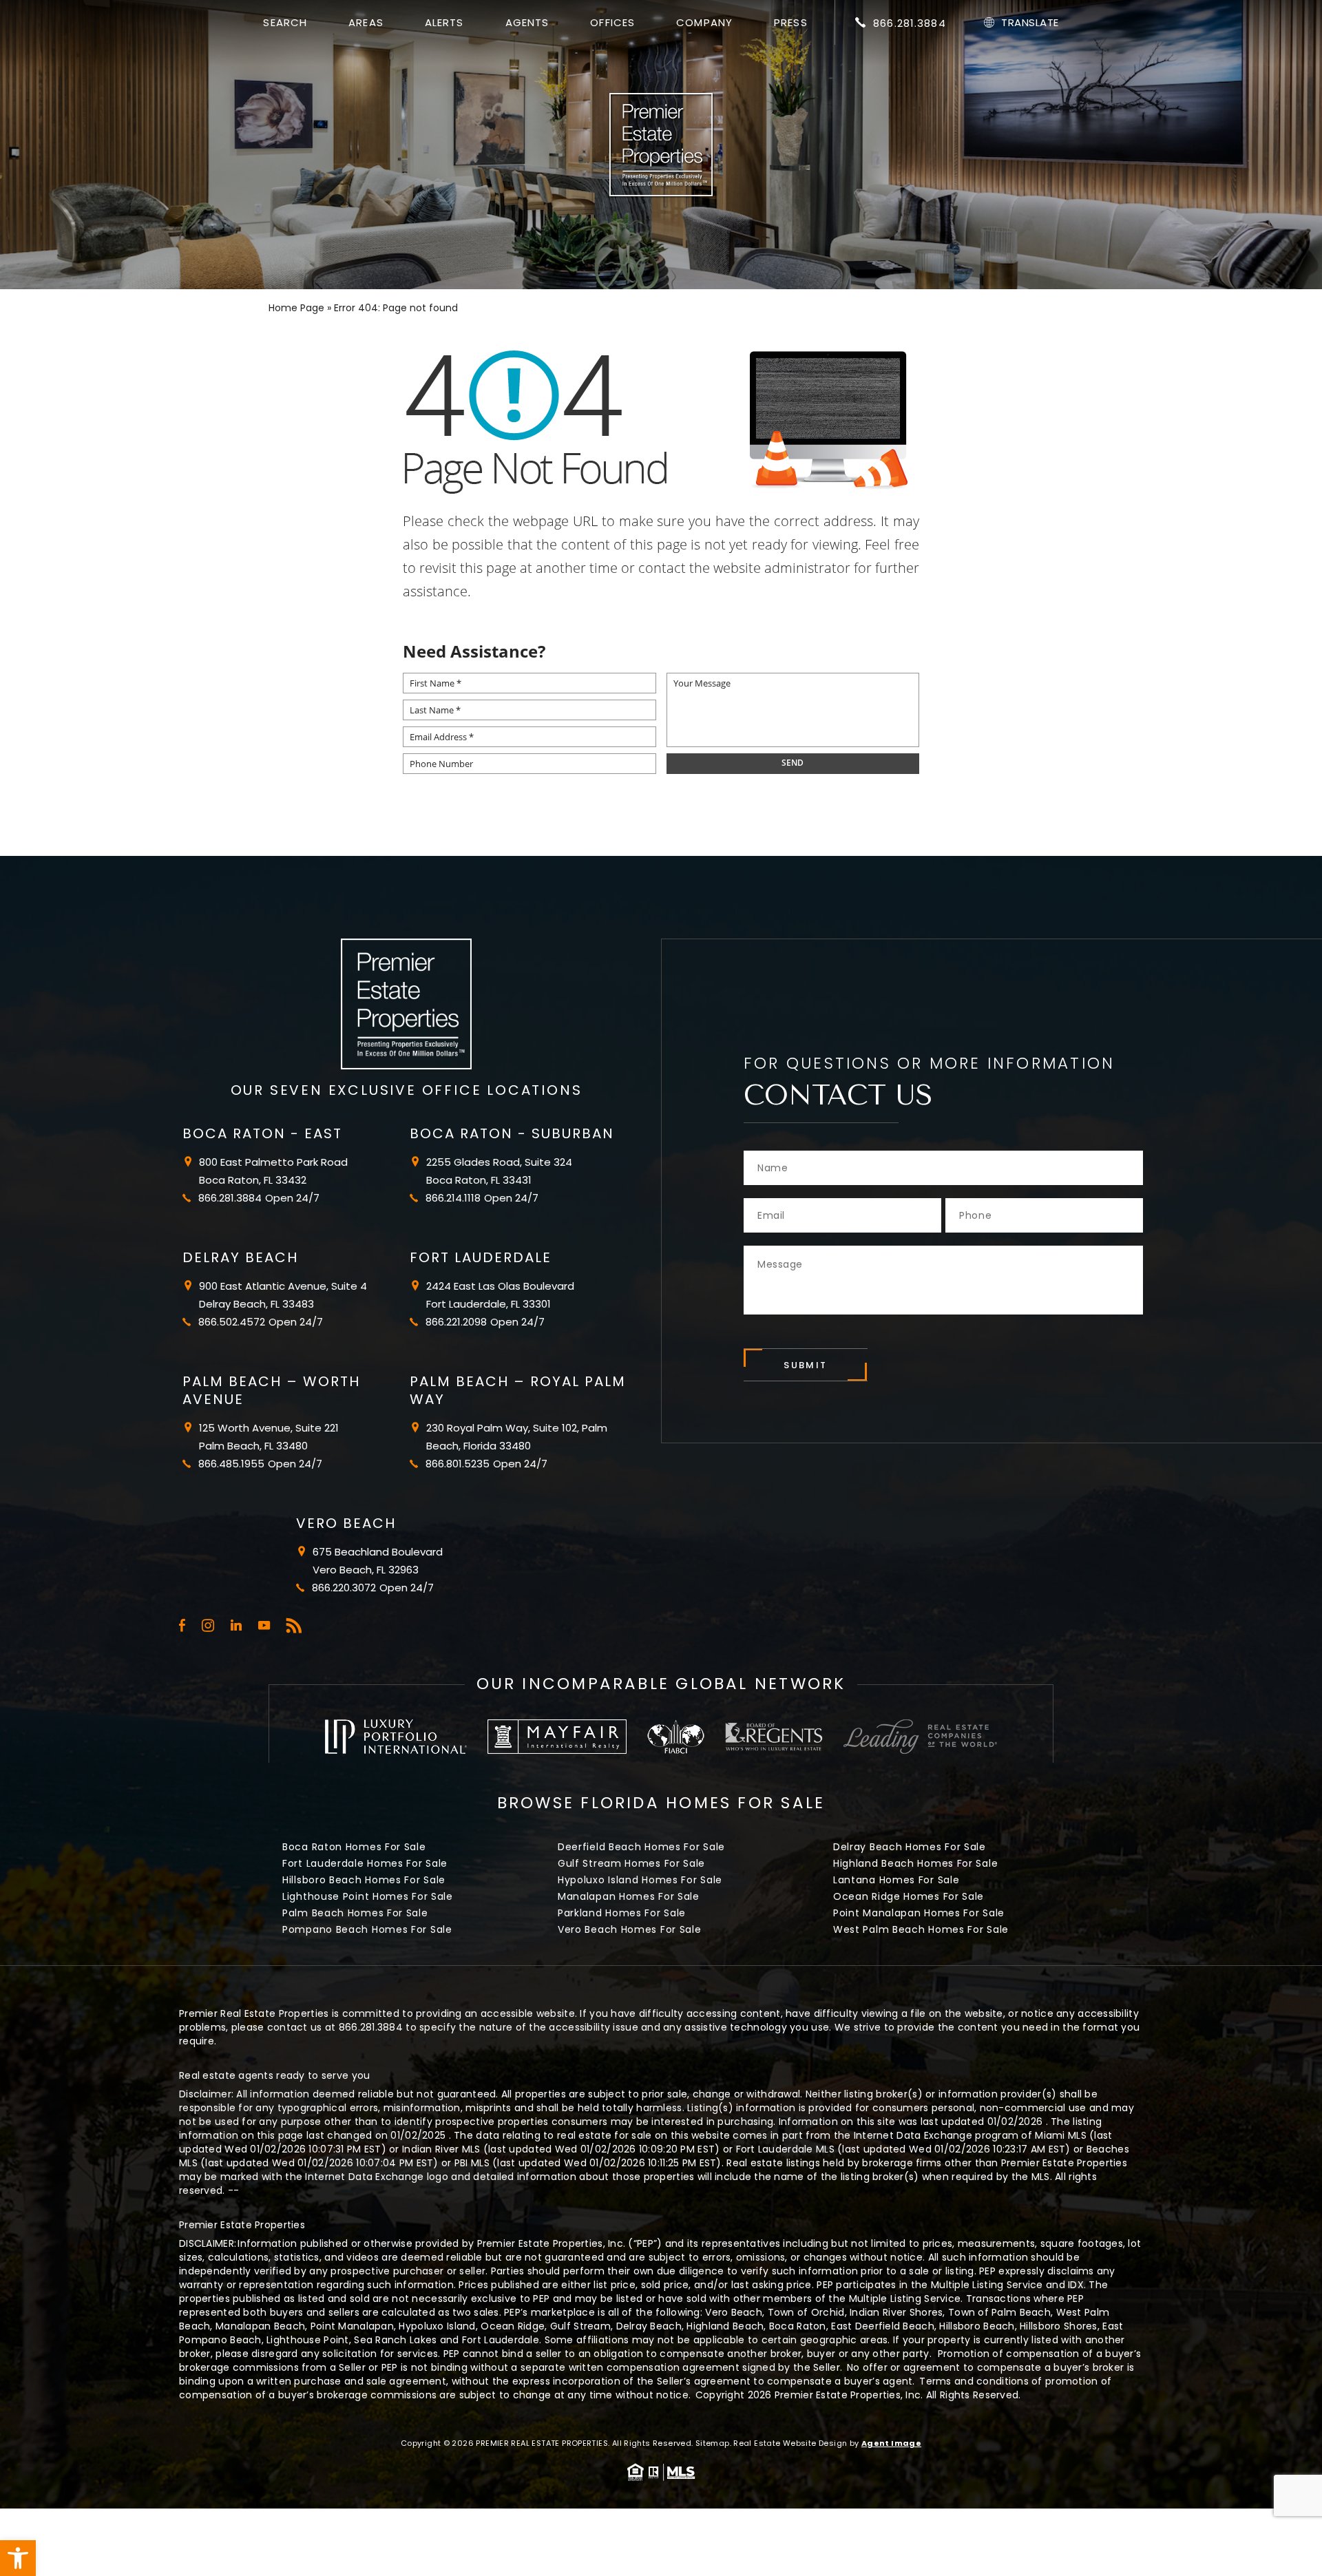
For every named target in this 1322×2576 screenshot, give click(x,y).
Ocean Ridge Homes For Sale (909, 1896)
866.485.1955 (231, 1464)
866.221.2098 (456, 1322)
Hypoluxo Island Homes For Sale (640, 1880)
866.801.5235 (458, 1464)
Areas (366, 22)
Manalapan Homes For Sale (629, 1896)
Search (285, 22)
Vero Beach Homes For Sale (630, 1929)
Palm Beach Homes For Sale (355, 1913)
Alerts (444, 22)
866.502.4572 (232, 1322)
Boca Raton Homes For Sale (354, 1847)
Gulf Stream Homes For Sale (631, 1863)
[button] (18, 2558)
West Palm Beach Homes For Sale (921, 1929)
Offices (612, 22)
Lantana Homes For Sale (896, 1880)
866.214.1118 (453, 1198)
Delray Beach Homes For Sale (910, 1847)
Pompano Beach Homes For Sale (367, 1929)
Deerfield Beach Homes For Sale (641, 1847)
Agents (527, 22)
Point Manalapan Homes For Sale (919, 1913)
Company (704, 22)
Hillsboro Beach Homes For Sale (364, 1880)
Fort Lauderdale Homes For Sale (365, 1863)
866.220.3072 (344, 1588)
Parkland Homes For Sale (622, 1913)
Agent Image (891, 2443)
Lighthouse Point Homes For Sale (368, 1896)
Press (791, 22)
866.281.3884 (910, 23)
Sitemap (713, 2443)
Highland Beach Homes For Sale (915, 1863)
